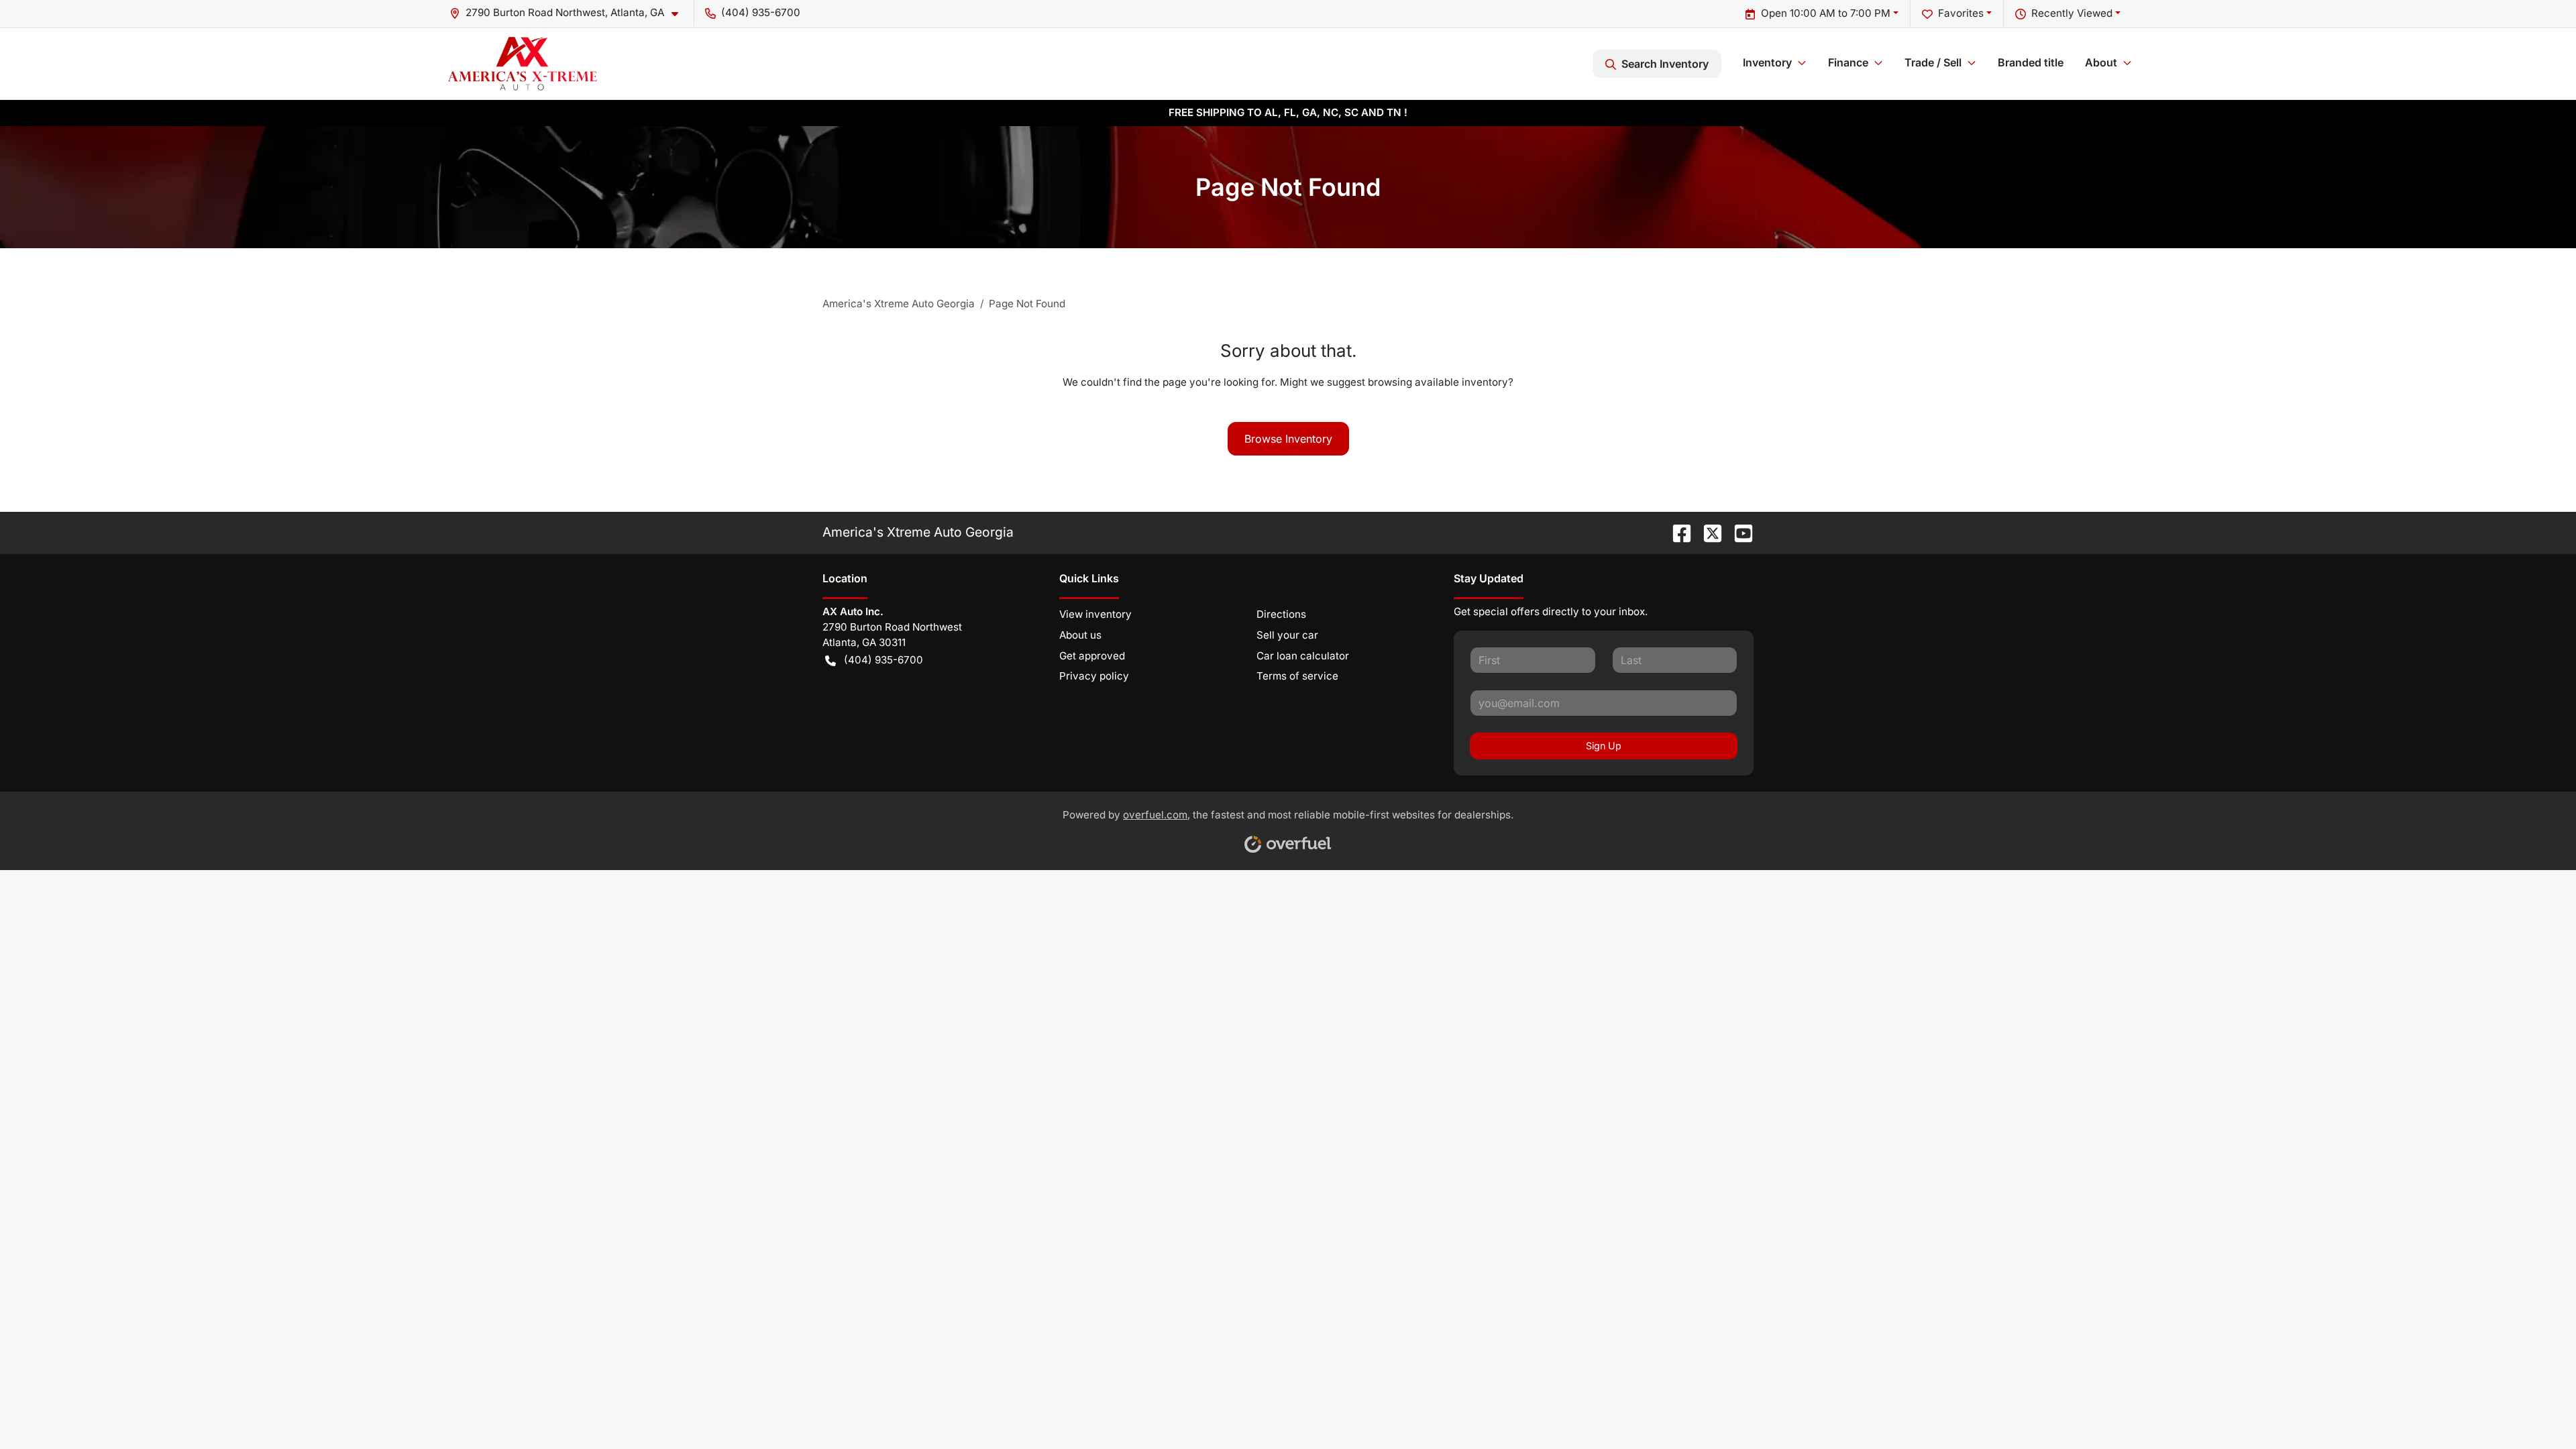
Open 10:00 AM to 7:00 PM (1826, 13)
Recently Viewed (2072, 13)
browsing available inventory (1438, 382)
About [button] (2101, 62)
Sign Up (1604, 746)
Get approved (1092, 656)
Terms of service (1297, 676)
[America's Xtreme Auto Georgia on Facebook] (1676, 532)
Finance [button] (1848, 62)
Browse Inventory (1288, 439)
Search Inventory (1665, 64)
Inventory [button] (1767, 62)
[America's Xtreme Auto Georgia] (522, 63)
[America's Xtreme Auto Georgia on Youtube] (1738, 532)
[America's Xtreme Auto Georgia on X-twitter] (1707, 532)
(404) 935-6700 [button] (761, 12)
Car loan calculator (1303, 656)
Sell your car (1287, 635)
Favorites (1961, 13)
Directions (1281, 614)
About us (1080, 635)
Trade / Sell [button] (1933, 62)
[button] (569, 13)
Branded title (2031, 62)
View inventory (1095, 614)
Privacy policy (1094, 676)
